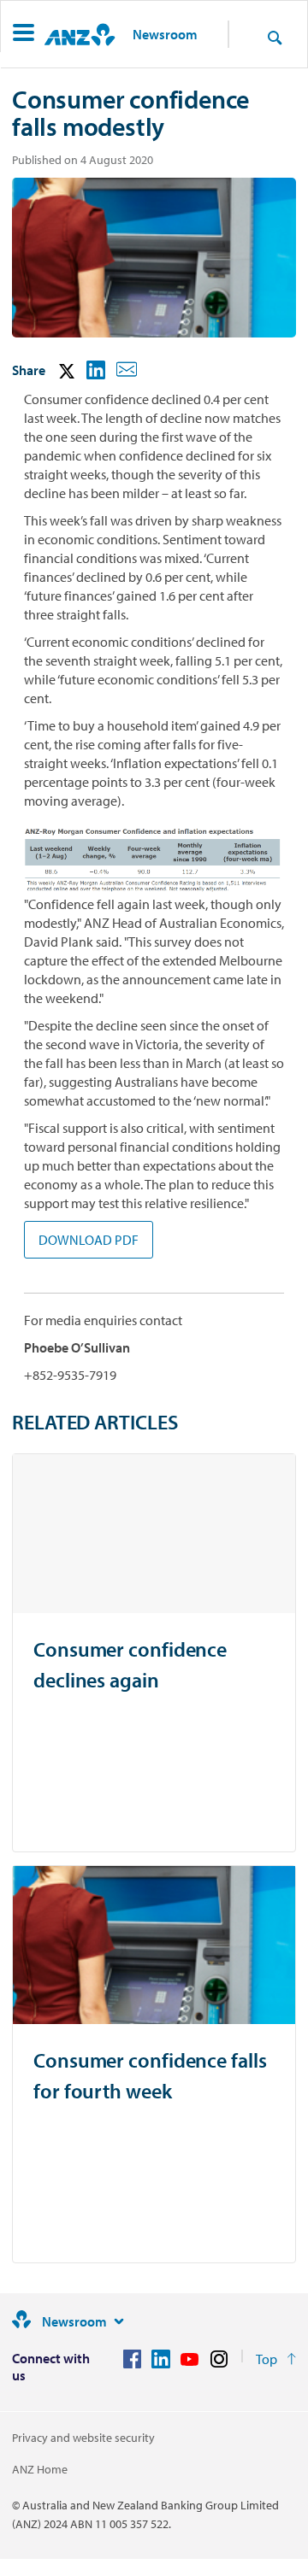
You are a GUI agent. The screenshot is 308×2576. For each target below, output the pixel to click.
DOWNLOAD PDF (89, 1240)
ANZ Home (40, 2469)
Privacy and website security (83, 2438)
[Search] (275, 37)
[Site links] (119, 2321)
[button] (24, 35)
